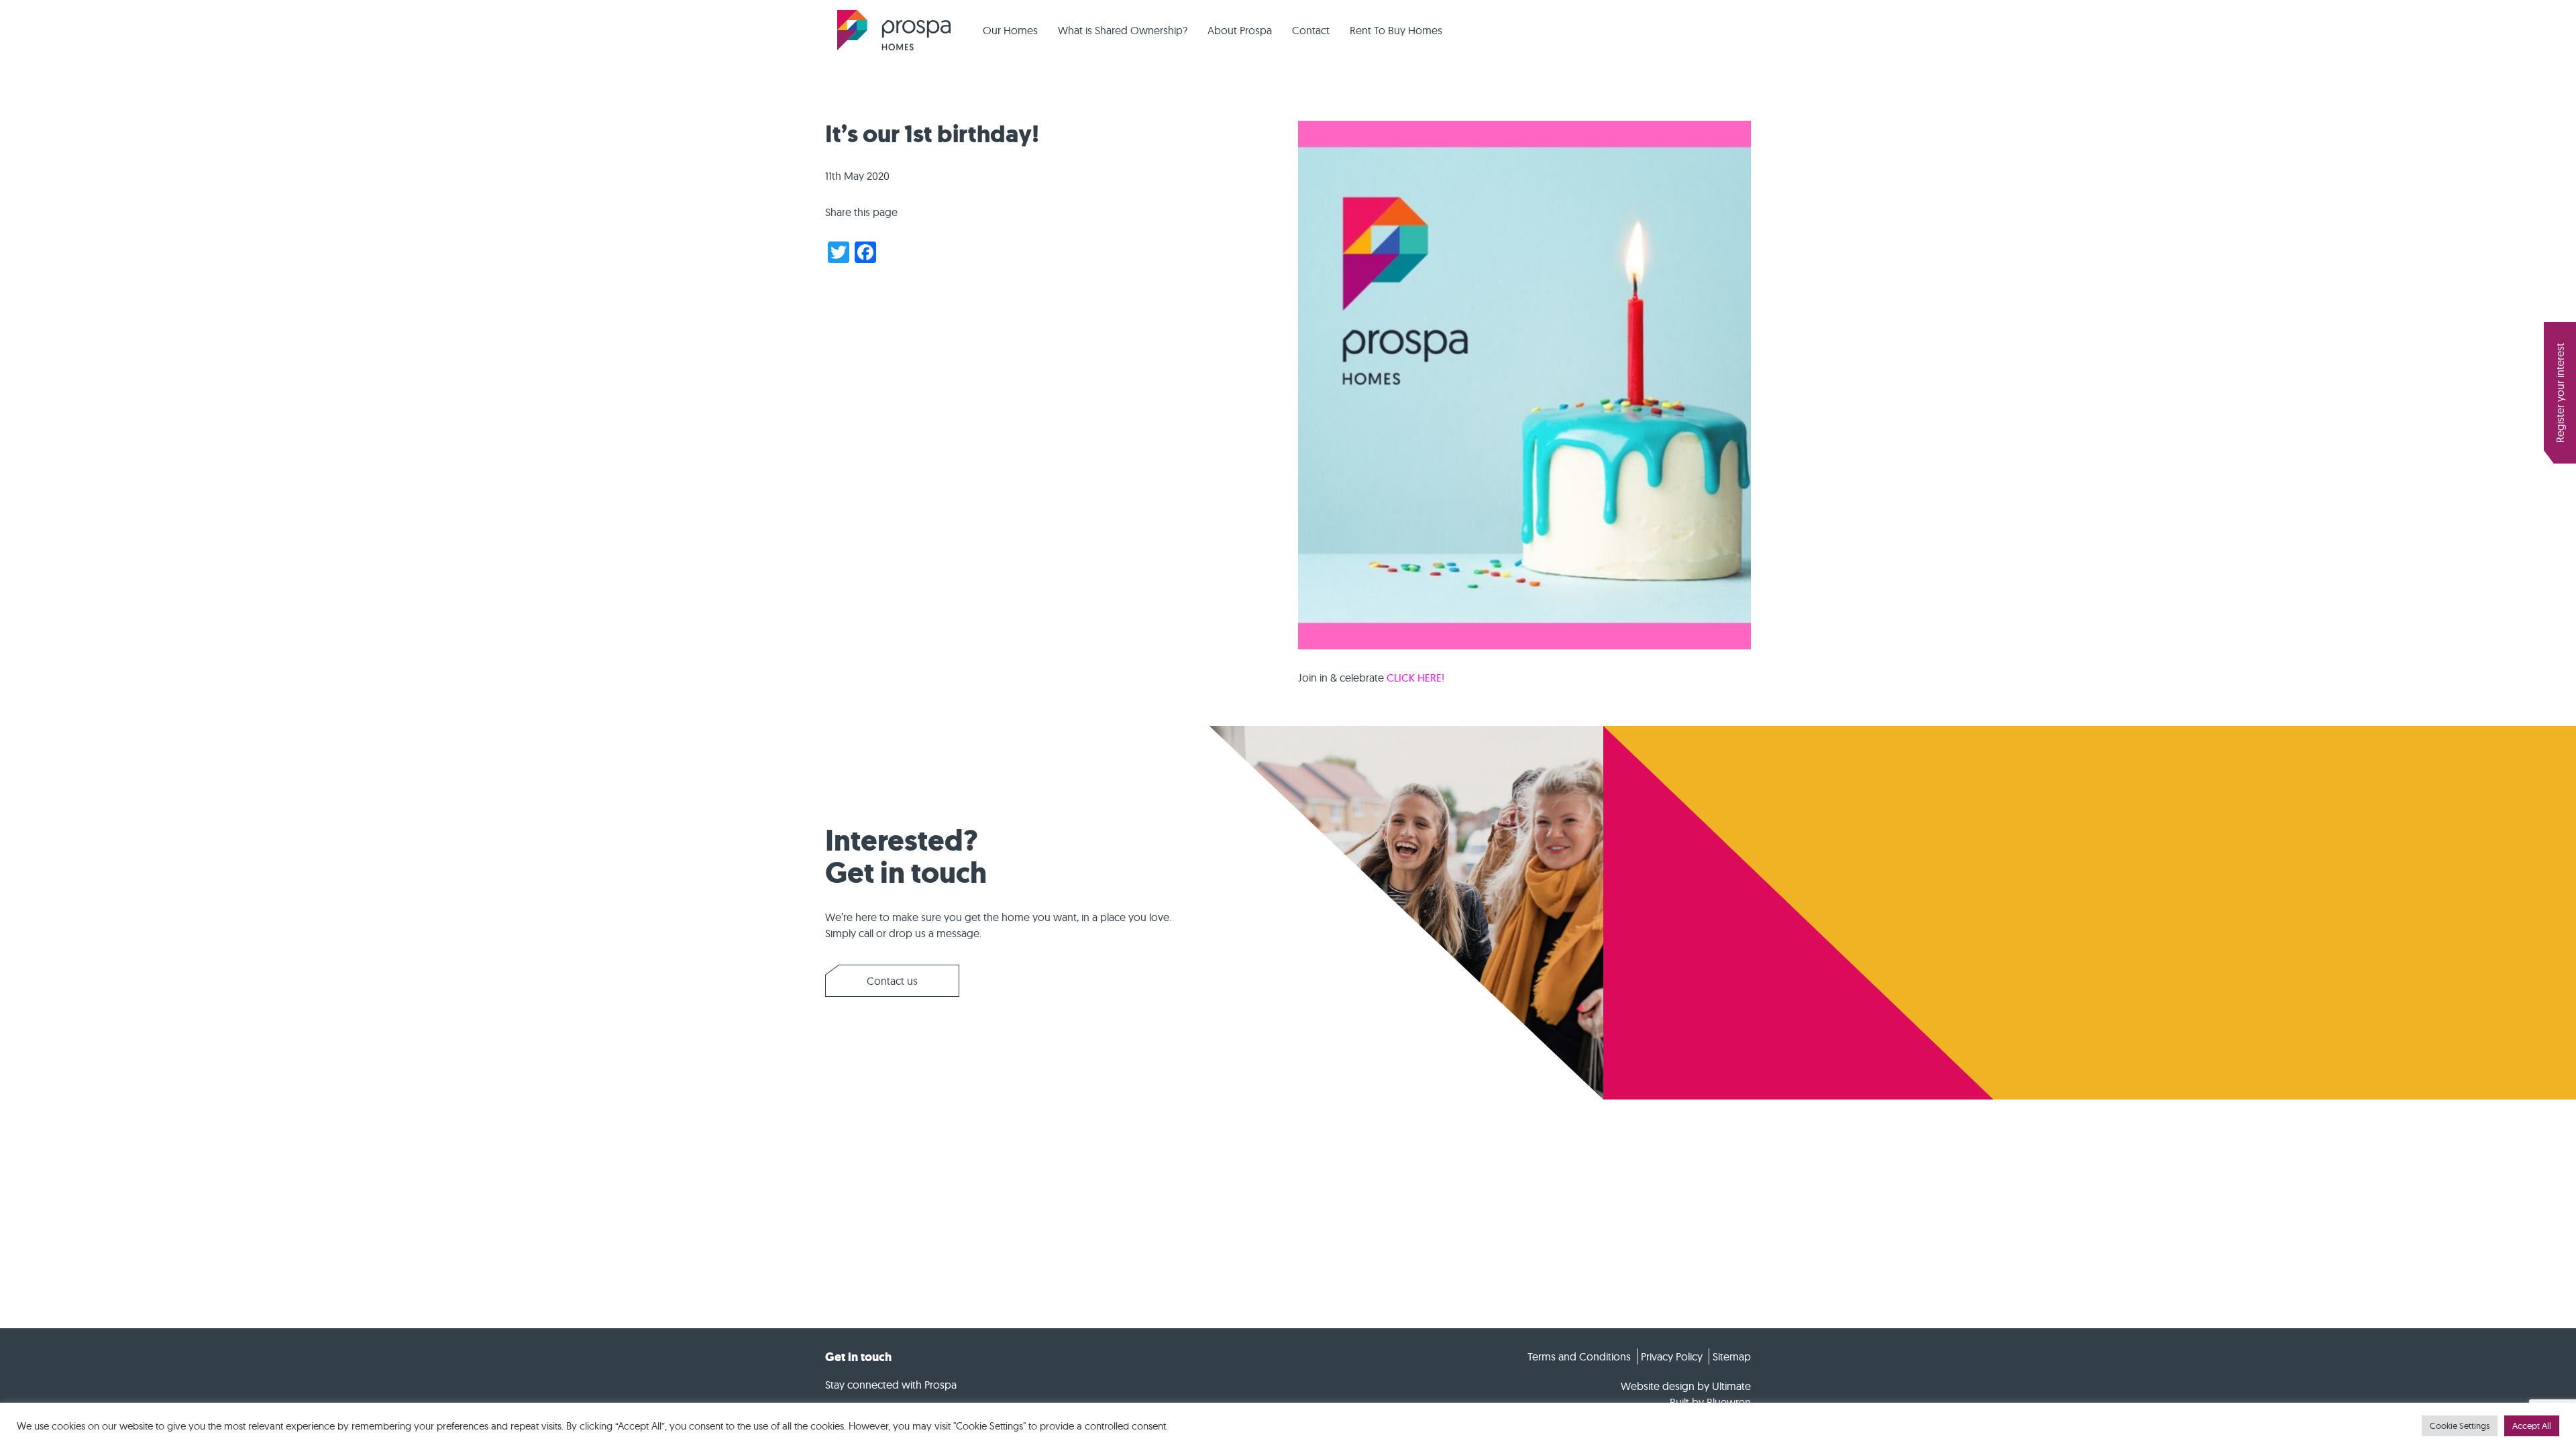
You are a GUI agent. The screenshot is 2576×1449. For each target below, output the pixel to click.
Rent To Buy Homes (1396, 30)
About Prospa (1240, 30)
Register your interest (2560, 393)
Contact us (892, 981)
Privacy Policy (1672, 1356)
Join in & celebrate (1371, 678)
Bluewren (1729, 1402)
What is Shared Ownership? (1123, 30)
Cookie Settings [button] (2460, 1426)
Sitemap (1732, 1356)
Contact (1311, 30)
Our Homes (1010, 30)
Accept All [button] (2532, 1426)
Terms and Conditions (1579, 1356)
